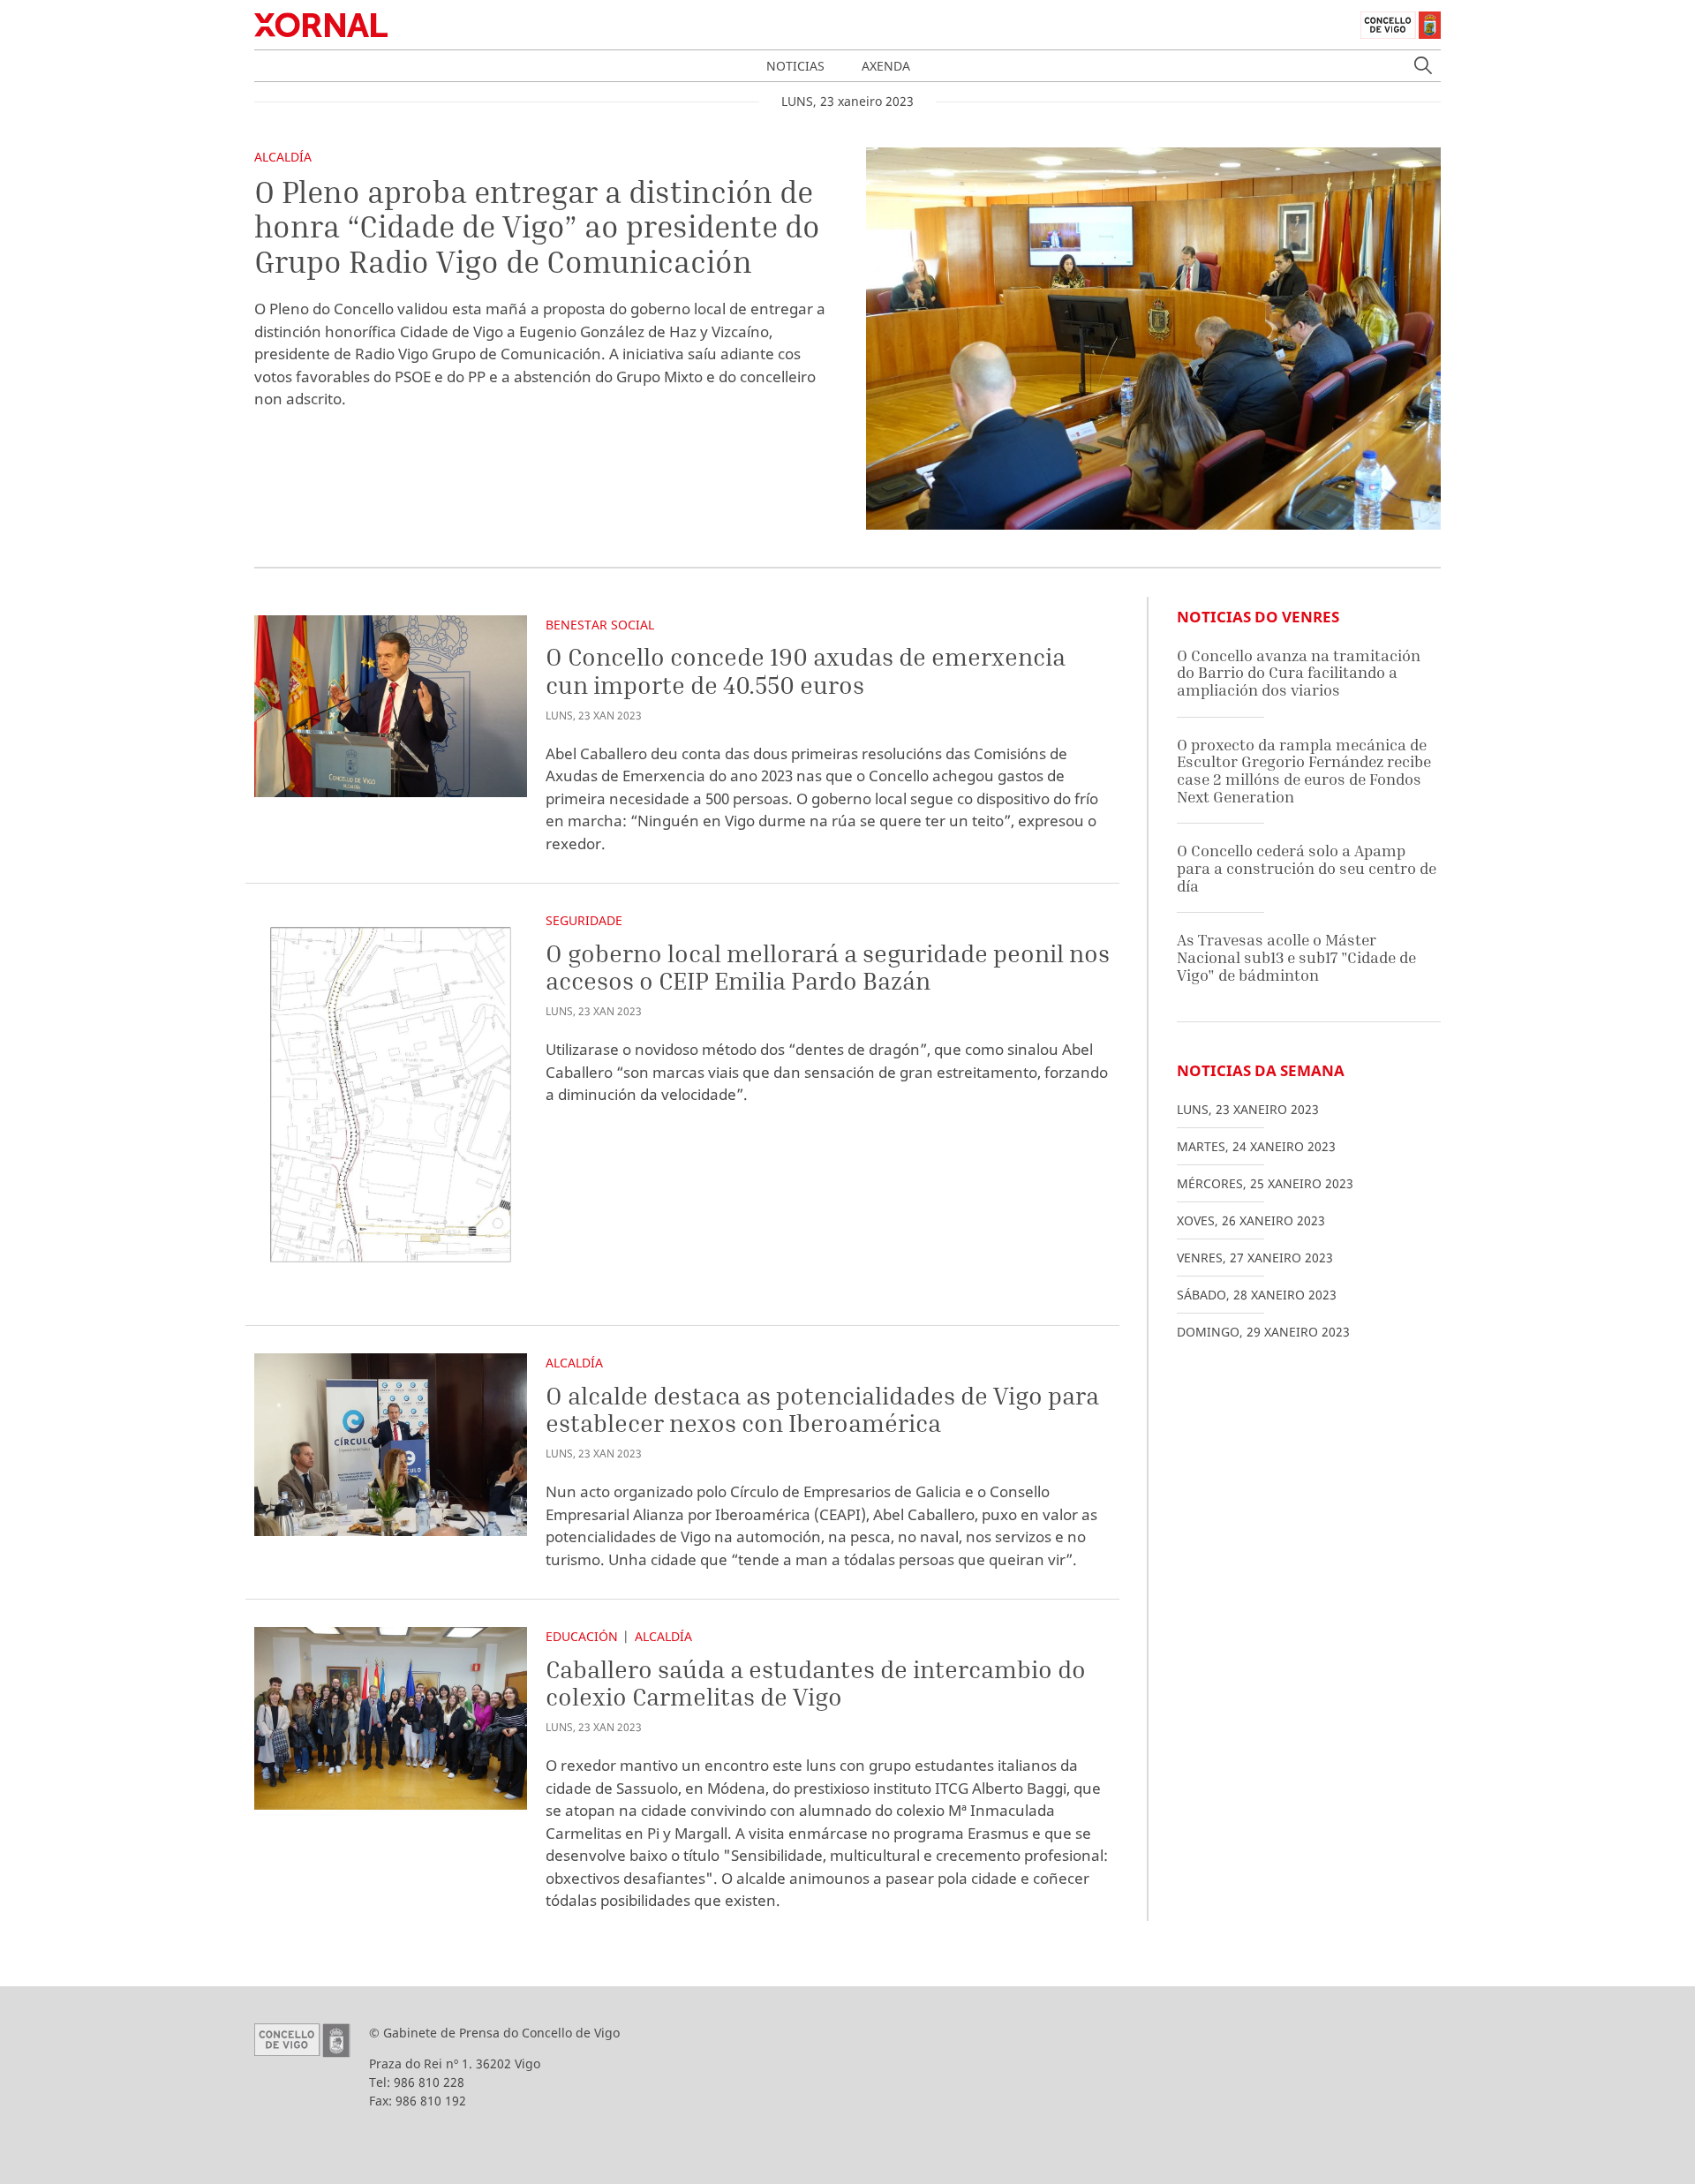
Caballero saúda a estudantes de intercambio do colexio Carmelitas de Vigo (816, 1683)
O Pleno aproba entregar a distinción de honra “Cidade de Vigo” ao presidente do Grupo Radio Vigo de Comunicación (537, 226)
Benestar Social (600, 625)
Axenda (886, 66)
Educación (582, 1636)
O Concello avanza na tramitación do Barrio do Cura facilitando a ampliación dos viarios (1299, 673)
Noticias (795, 66)
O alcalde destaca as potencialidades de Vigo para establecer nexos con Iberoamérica (822, 1409)
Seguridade (584, 920)
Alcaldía (283, 157)
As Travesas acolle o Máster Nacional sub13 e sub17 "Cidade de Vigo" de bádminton (1296, 957)
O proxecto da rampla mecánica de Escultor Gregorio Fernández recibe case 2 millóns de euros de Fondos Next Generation (1304, 771)
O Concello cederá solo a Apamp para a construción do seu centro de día (1307, 868)
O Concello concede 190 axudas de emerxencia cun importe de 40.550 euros (806, 670)
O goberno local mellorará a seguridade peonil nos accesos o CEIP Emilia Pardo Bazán (828, 967)
